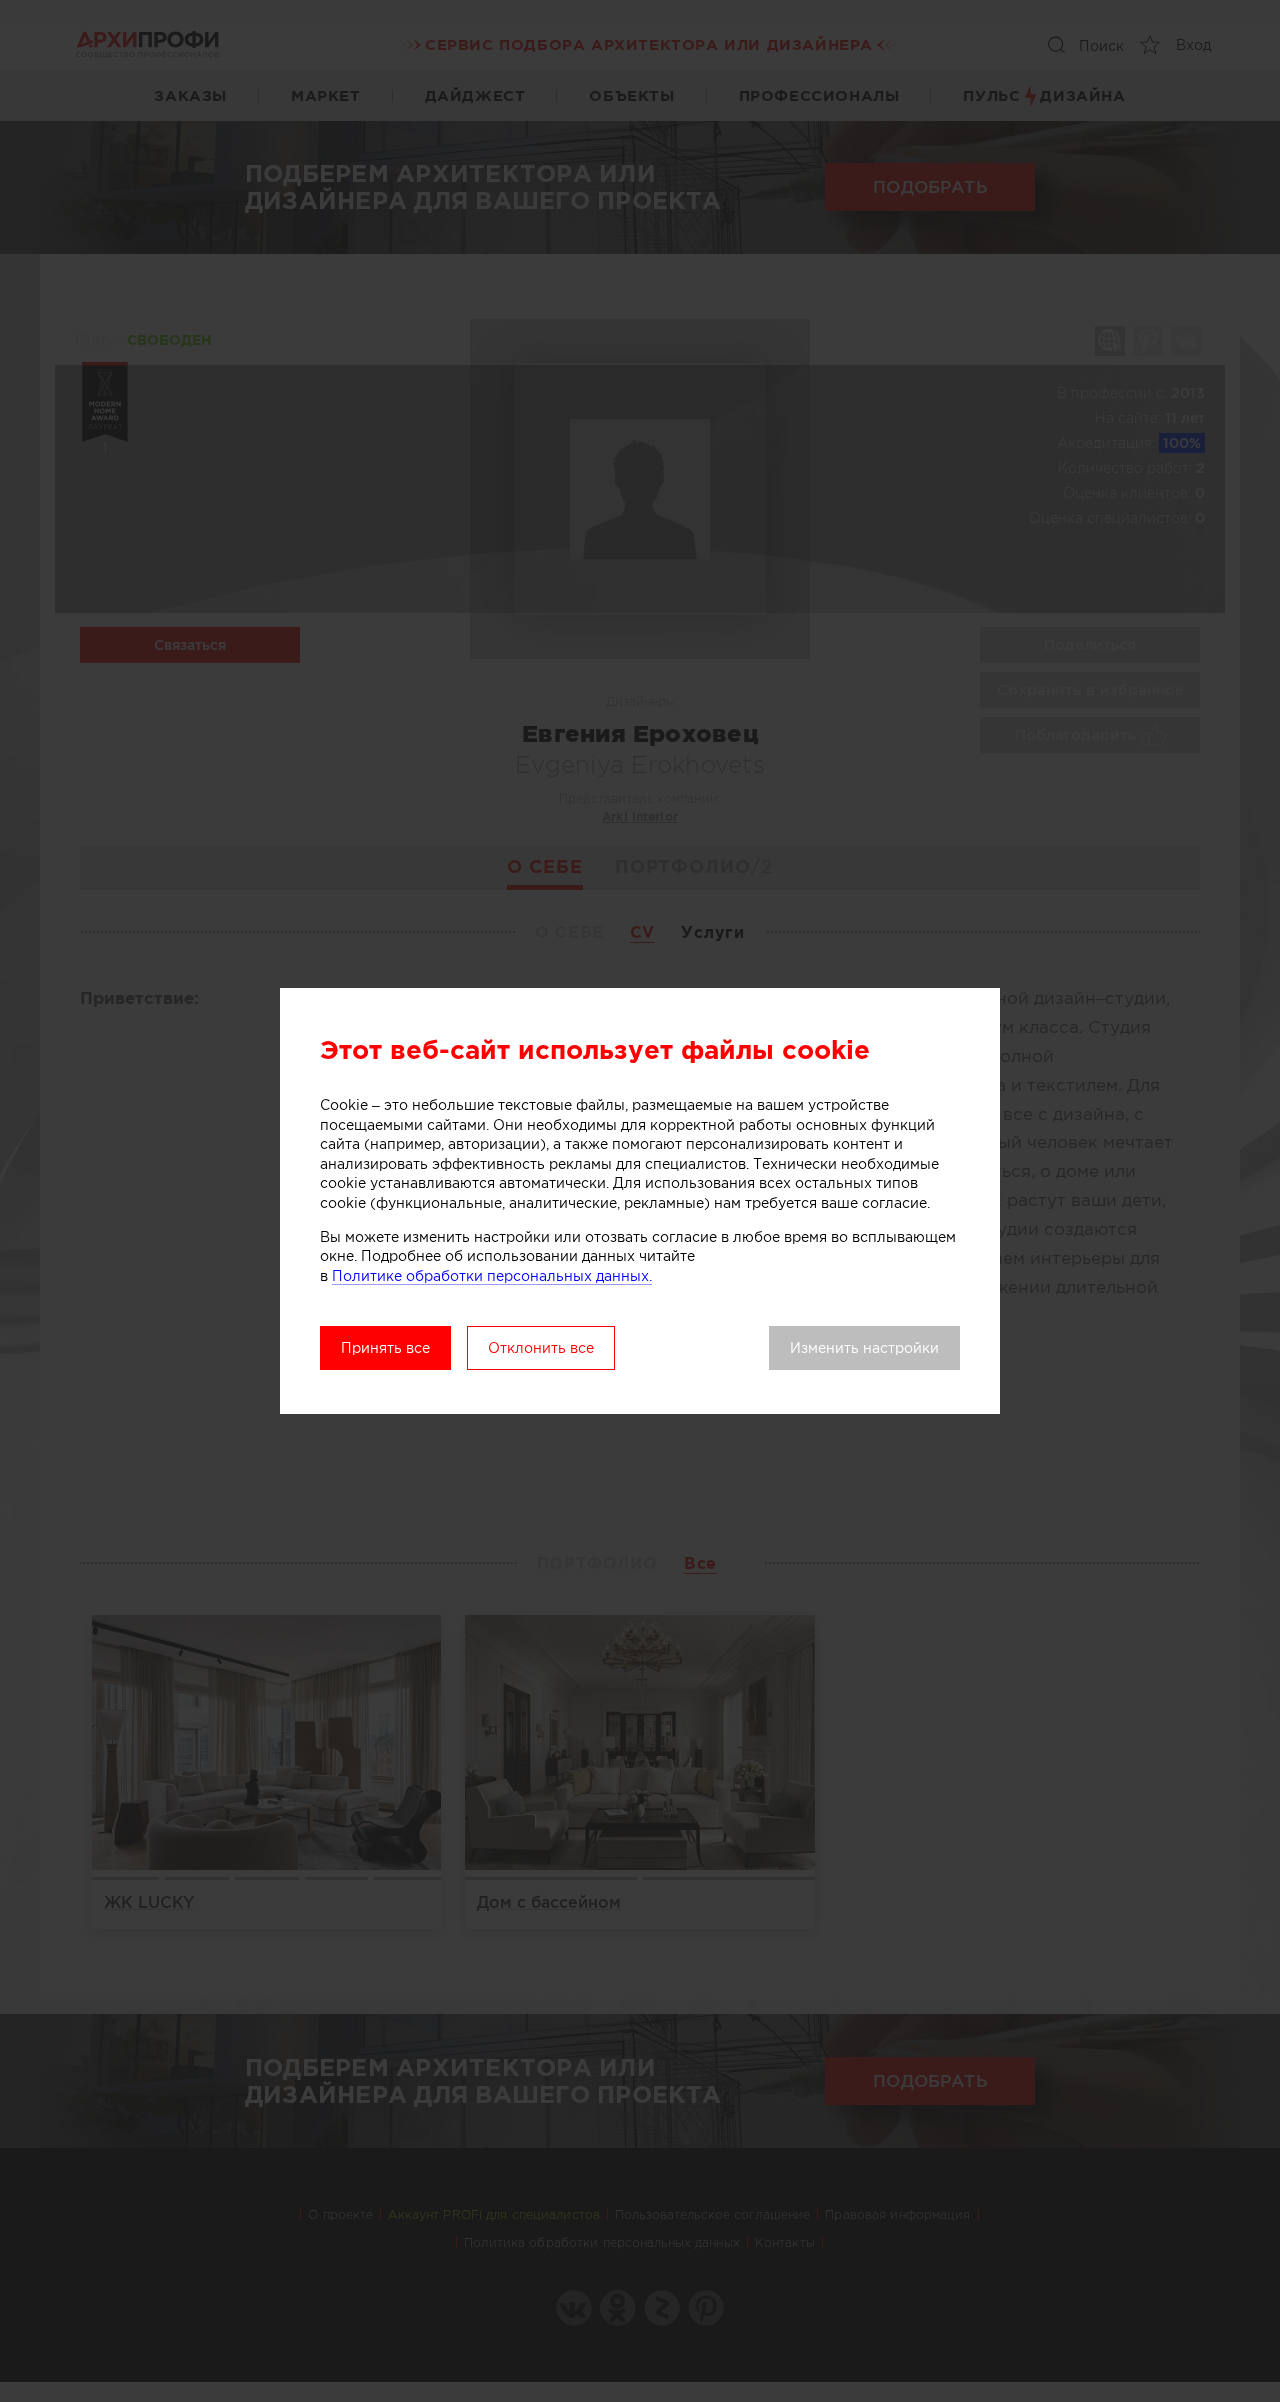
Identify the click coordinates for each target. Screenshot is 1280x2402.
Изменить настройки (864, 1348)
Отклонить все (541, 1348)
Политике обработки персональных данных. (492, 1276)
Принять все (385, 1348)
